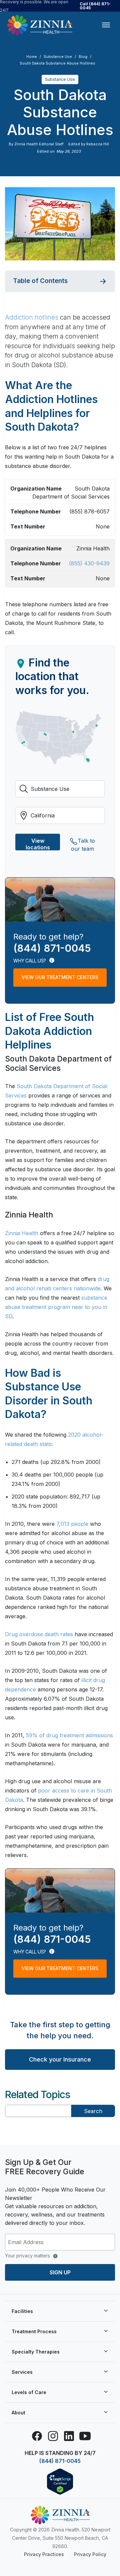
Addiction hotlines (32, 317)
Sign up (60, 2272)
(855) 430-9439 (89, 563)
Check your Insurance (60, 2059)
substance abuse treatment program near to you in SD (56, 1307)
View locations (38, 844)
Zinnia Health (22, 1233)
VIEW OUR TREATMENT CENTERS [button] (60, 977)
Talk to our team (83, 844)
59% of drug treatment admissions (69, 1735)
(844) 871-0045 (60, 2461)
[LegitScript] (60, 2481)
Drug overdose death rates (39, 1634)
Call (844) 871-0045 (95, 6)
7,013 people (72, 1524)
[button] (60, 281)
